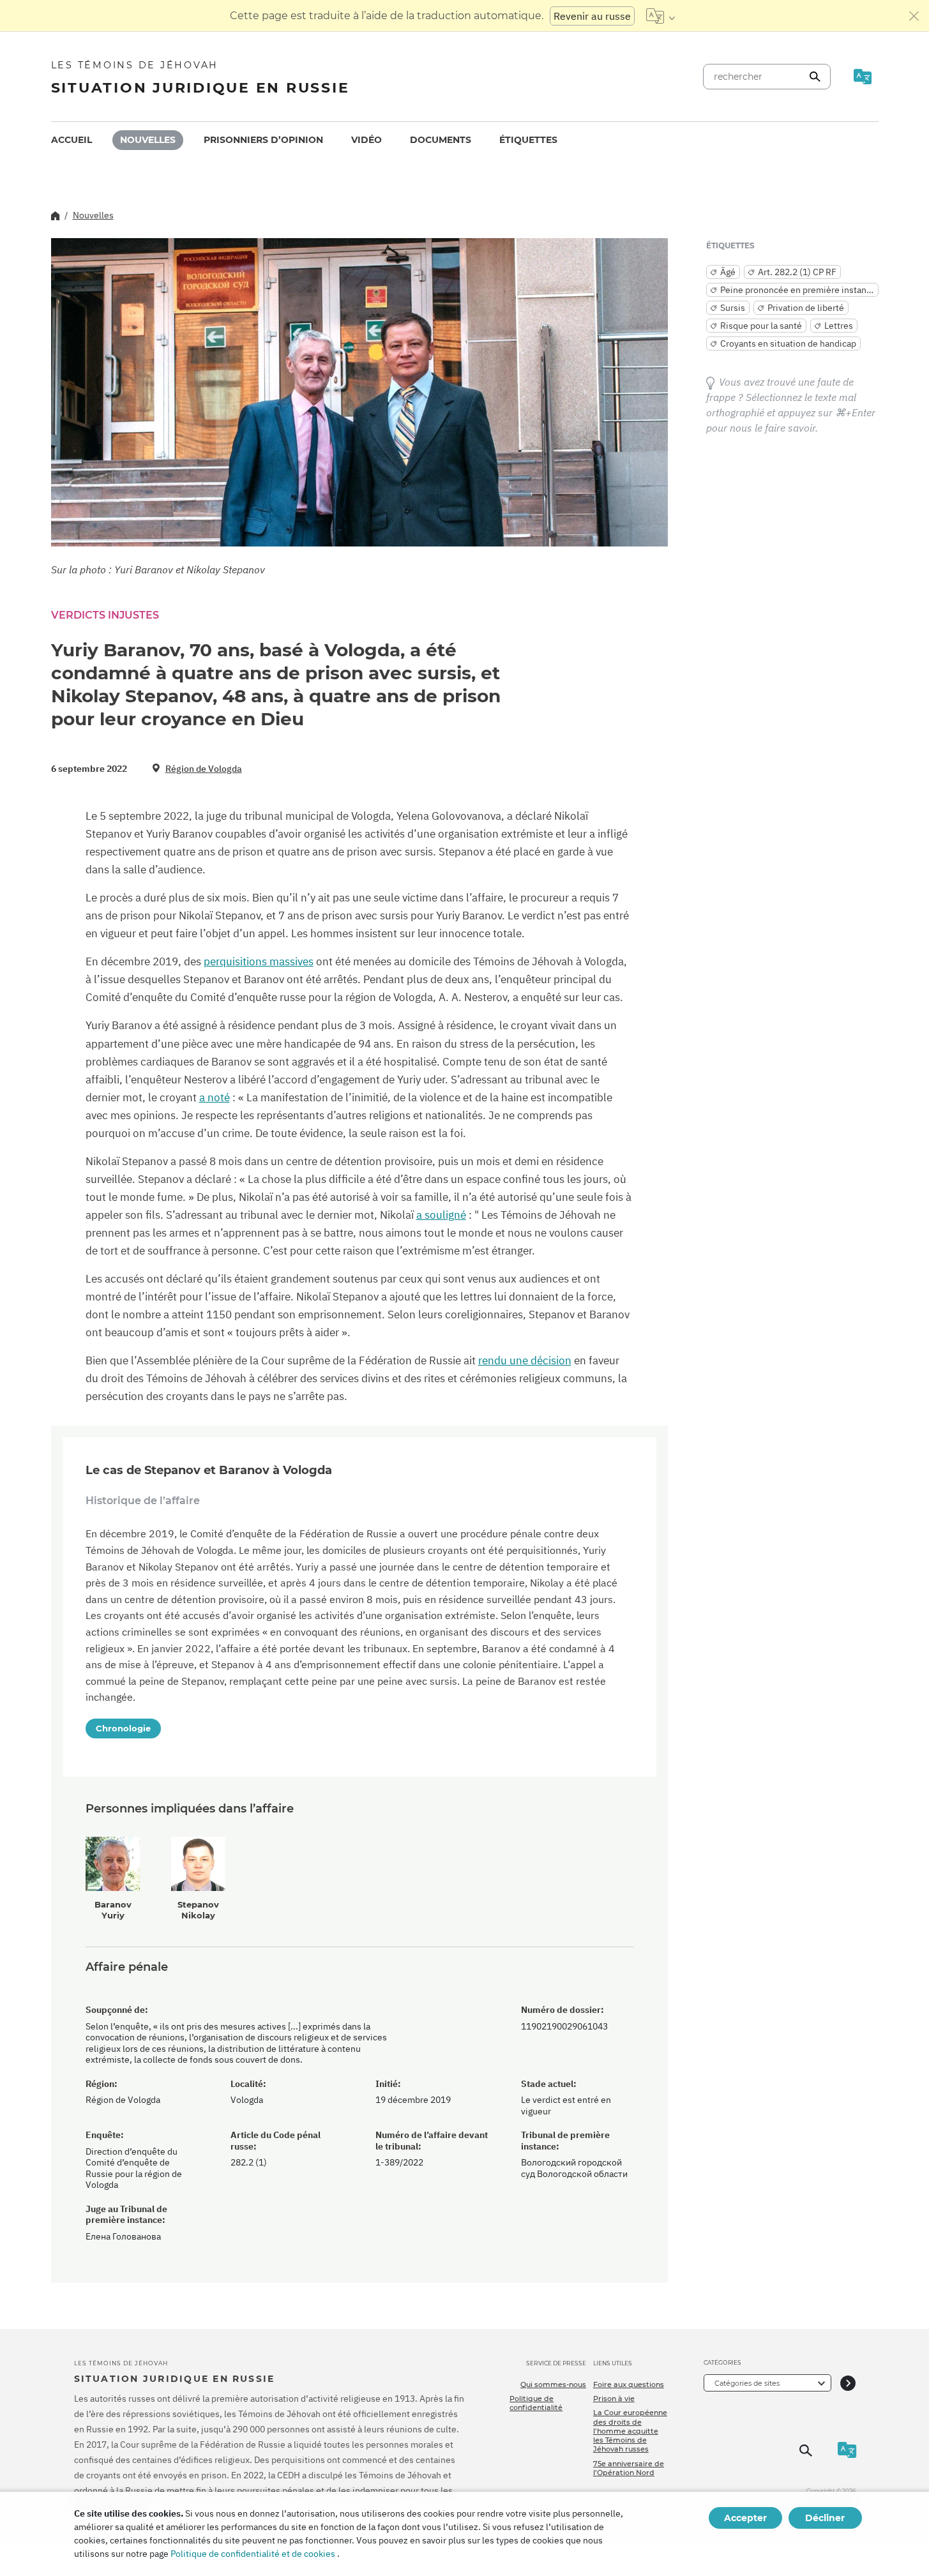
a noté (215, 1097)
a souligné (441, 1215)
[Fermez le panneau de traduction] (914, 16)
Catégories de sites (747, 2383)
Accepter (745, 2518)
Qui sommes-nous (553, 2384)
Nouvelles (148, 140)
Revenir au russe (592, 16)
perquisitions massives (259, 961)
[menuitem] (72, 140)
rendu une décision (525, 1360)
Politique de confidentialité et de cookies (253, 2554)
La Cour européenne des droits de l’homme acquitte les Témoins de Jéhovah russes (630, 2431)
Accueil (72, 140)
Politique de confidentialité (536, 2403)
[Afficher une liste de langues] (661, 16)
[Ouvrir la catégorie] (848, 2383)
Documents (441, 140)
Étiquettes (528, 140)
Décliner (825, 2518)
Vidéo (366, 140)
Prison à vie (614, 2399)
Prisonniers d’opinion (263, 140)
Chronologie (123, 1728)
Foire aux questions (629, 2384)
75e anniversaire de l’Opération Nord (629, 2468)
